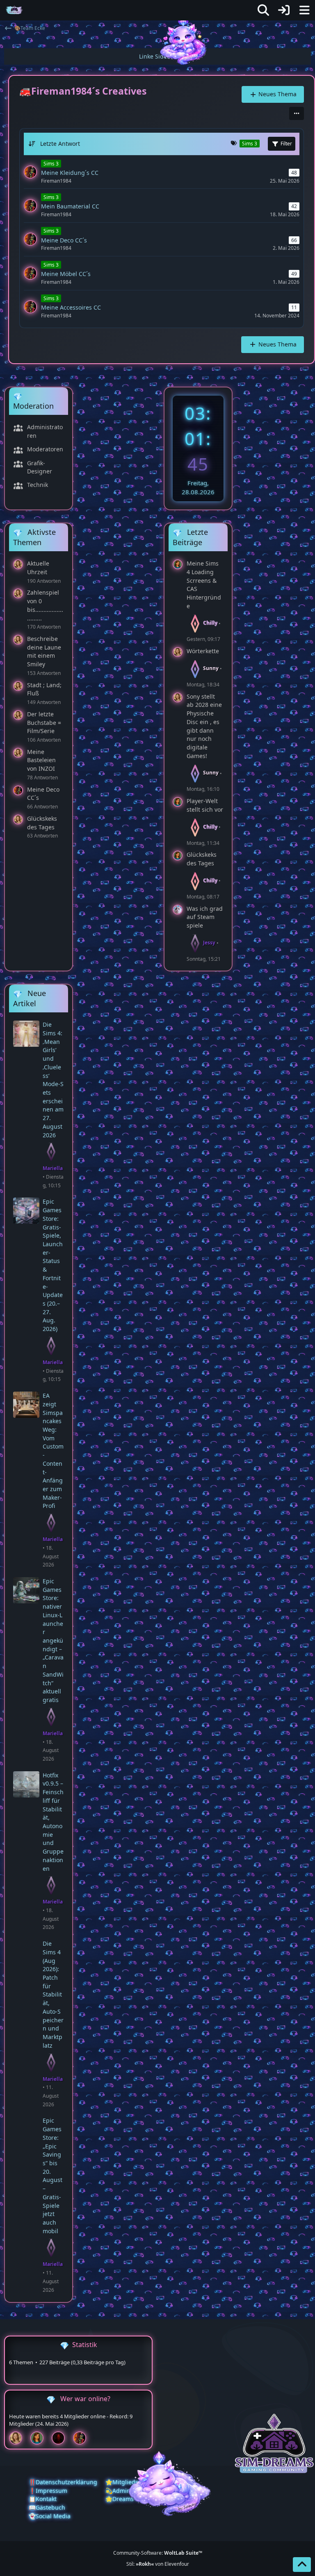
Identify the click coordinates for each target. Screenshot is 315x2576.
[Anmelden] (284, 10)
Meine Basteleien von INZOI (41, 760)
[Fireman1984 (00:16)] (83, 2438)
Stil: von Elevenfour (158, 2564)
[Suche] (263, 10)
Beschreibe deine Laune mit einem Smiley (44, 651)
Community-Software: (158, 2553)
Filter (286, 144)
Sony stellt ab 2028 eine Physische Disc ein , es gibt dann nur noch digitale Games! (204, 726)
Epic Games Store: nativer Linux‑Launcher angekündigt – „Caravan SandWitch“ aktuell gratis (53, 1640)
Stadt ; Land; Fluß (44, 689)
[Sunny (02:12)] (19, 2438)
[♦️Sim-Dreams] (14, 10)
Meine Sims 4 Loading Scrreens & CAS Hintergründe (204, 585)
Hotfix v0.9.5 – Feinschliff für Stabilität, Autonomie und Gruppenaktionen (53, 1822)
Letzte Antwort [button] (60, 144)
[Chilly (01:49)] (40, 2438)
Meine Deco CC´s (43, 794)
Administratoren (45, 431)
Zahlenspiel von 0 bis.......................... (45, 605)
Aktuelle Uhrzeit (38, 568)
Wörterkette (203, 651)
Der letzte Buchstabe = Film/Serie (44, 722)
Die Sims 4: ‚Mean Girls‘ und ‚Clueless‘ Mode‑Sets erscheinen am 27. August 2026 (53, 1080)
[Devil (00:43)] (62, 2438)
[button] (297, 113)
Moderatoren (45, 449)
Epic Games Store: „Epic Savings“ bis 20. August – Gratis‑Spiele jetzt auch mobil (52, 2175)
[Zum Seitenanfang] (302, 2565)
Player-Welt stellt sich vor (205, 805)
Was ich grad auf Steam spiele (205, 917)
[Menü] (304, 10)
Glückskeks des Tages (42, 823)
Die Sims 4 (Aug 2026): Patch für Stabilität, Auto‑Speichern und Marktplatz (53, 1994)
